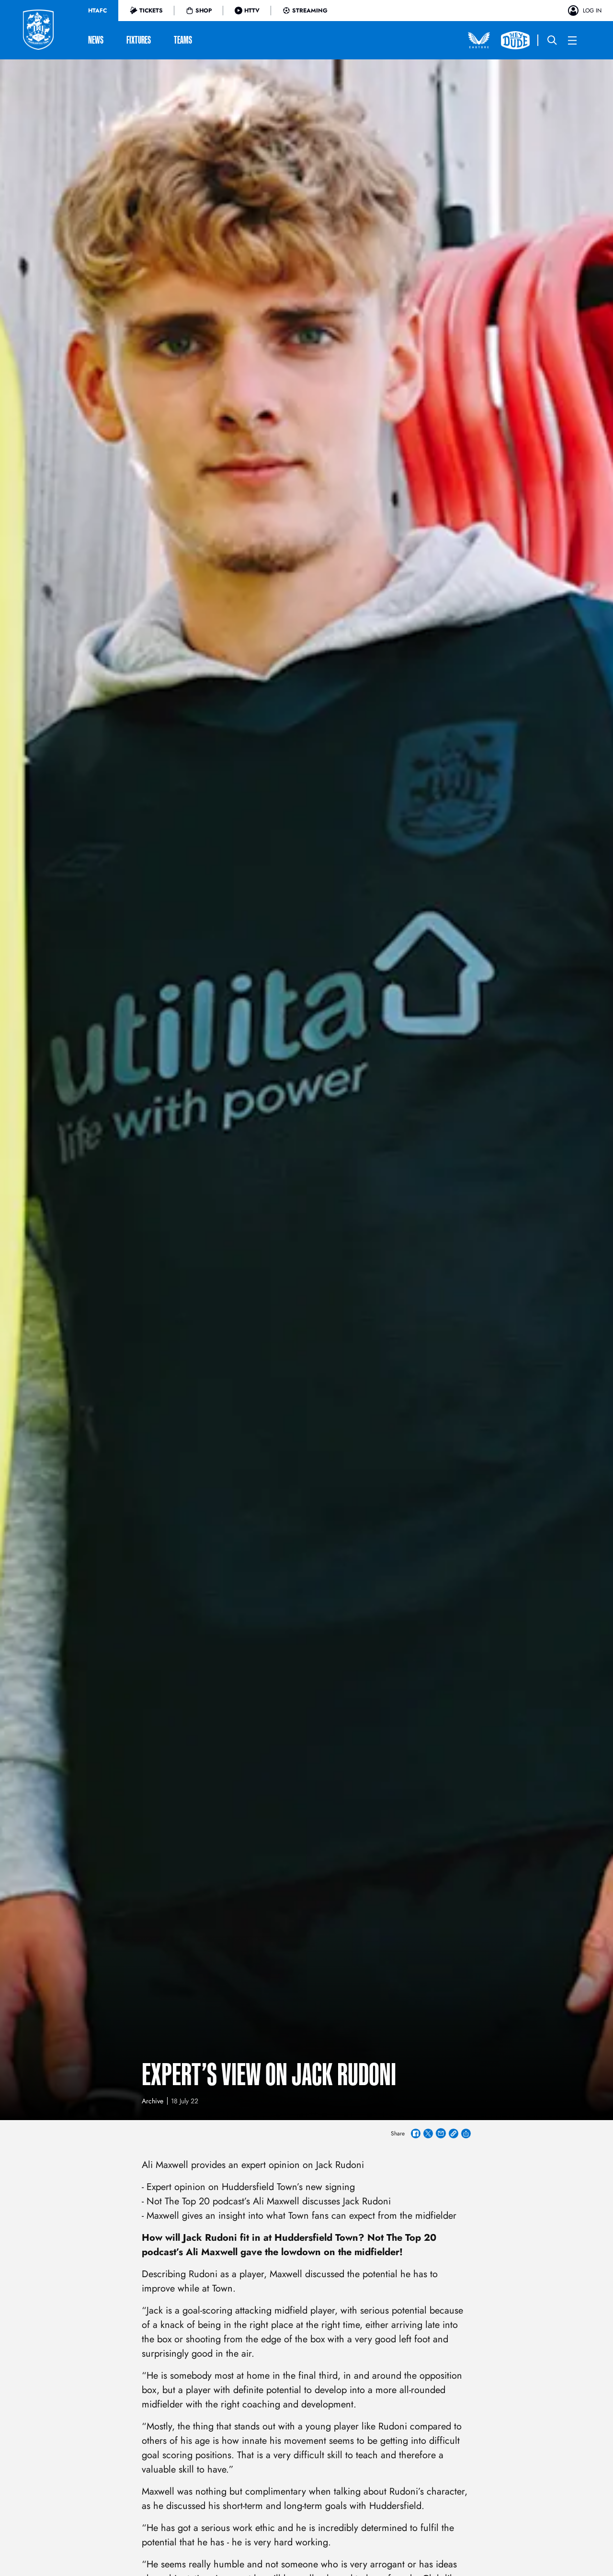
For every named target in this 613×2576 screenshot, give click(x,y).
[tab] (97, 11)
